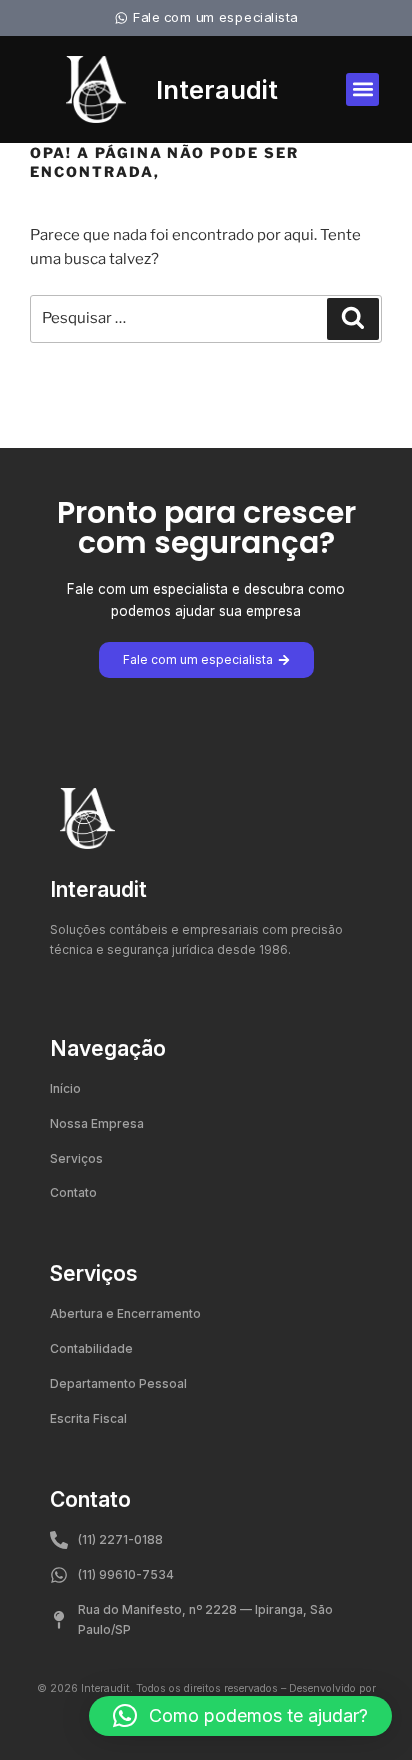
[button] (362, 89)
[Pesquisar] (353, 319)
